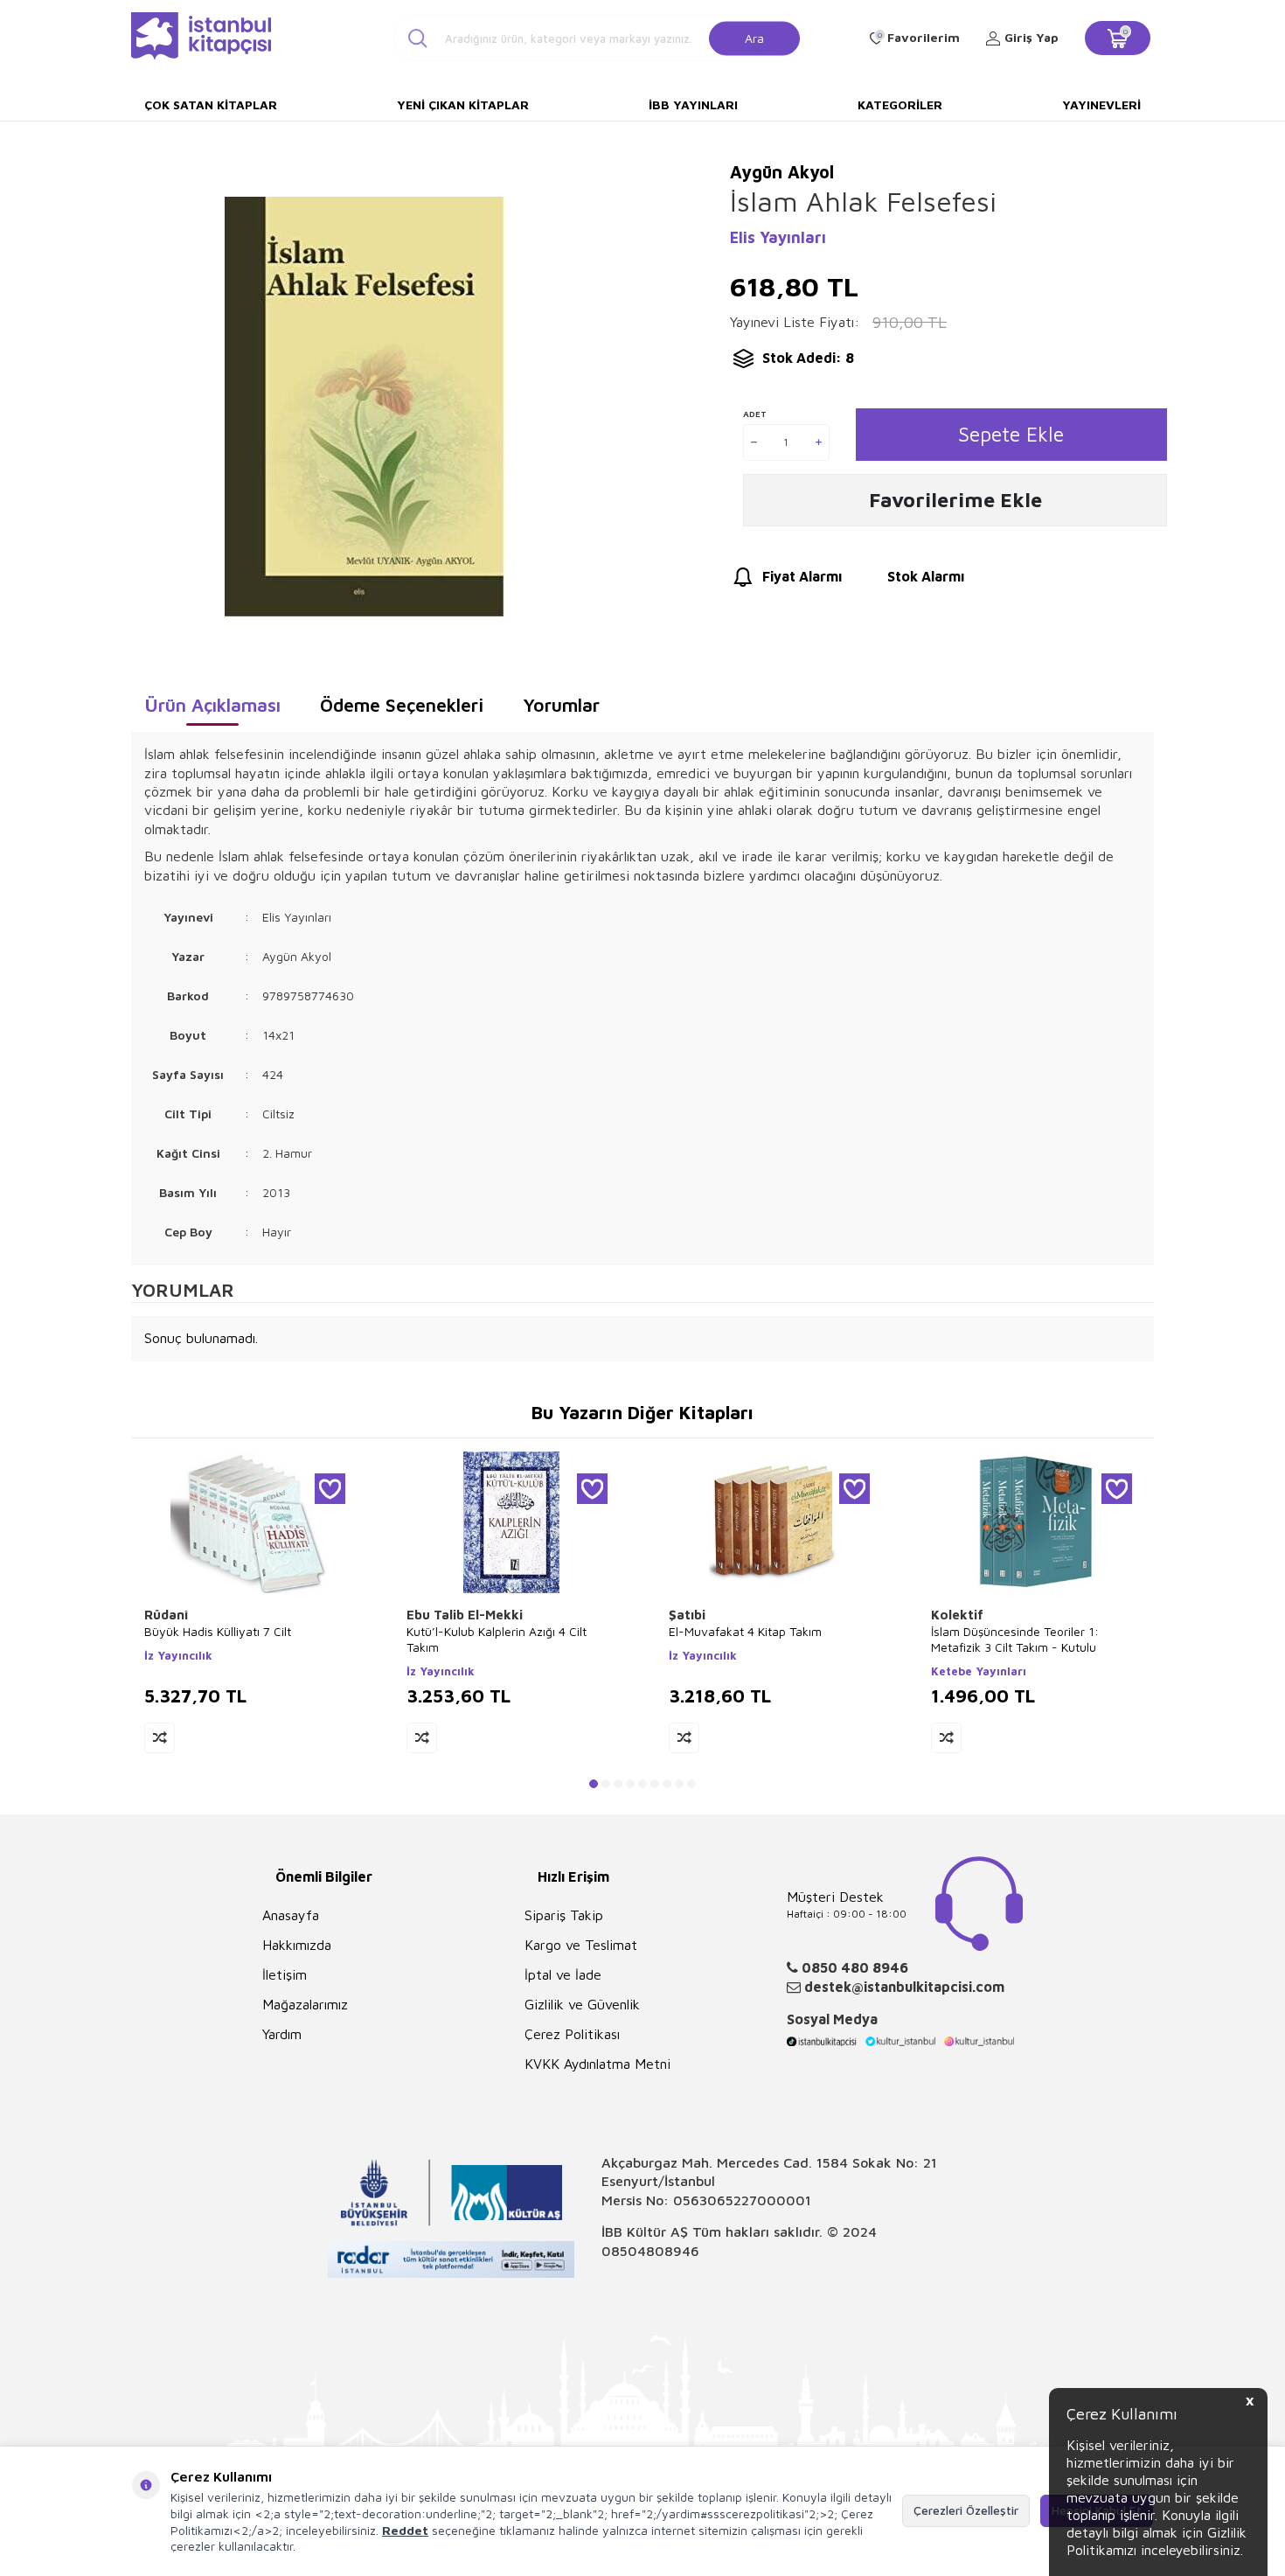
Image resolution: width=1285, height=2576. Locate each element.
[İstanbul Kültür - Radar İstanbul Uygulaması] (451, 2262)
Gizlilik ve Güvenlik (582, 2004)
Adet (755, 414)
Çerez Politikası (572, 2034)
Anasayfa (291, 1915)
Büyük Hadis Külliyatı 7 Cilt (218, 1631)
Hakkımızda (297, 1945)
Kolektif (957, 1615)
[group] (364, 407)
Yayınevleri (1101, 104)
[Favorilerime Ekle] (330, 1489)
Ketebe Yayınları (979, 1671)
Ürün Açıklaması (212, 705)
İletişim (285, 1974)
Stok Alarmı (926, 576)
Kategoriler (900, 104)
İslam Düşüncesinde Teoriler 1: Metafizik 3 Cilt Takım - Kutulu (1015, 1639)
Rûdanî (167, 1615)
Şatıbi (687, 1615)
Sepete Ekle (1011, 434)
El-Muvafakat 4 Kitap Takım (745, 1631)
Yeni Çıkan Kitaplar (463, 104)
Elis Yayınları (778, 237)
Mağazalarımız (305, 2004)
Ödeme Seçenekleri (402, 705)
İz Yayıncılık (178, 1655)
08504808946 (650, 2251)
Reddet (405, 2530)
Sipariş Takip (564, 1915)
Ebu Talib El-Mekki (465, 1615)
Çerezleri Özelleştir (966, 2510)
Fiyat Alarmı (802, 576)
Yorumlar (561, 705)
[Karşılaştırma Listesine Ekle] (160, 1738)
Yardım (282, 2034)
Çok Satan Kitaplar (211, 104)
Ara (754, 37)
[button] (594, 1784)
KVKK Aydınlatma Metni (597, 2064)
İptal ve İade (563, 1974)
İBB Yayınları (693, 104)
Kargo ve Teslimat (581, 1945)
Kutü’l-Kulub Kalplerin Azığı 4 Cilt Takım (497, 1639)
